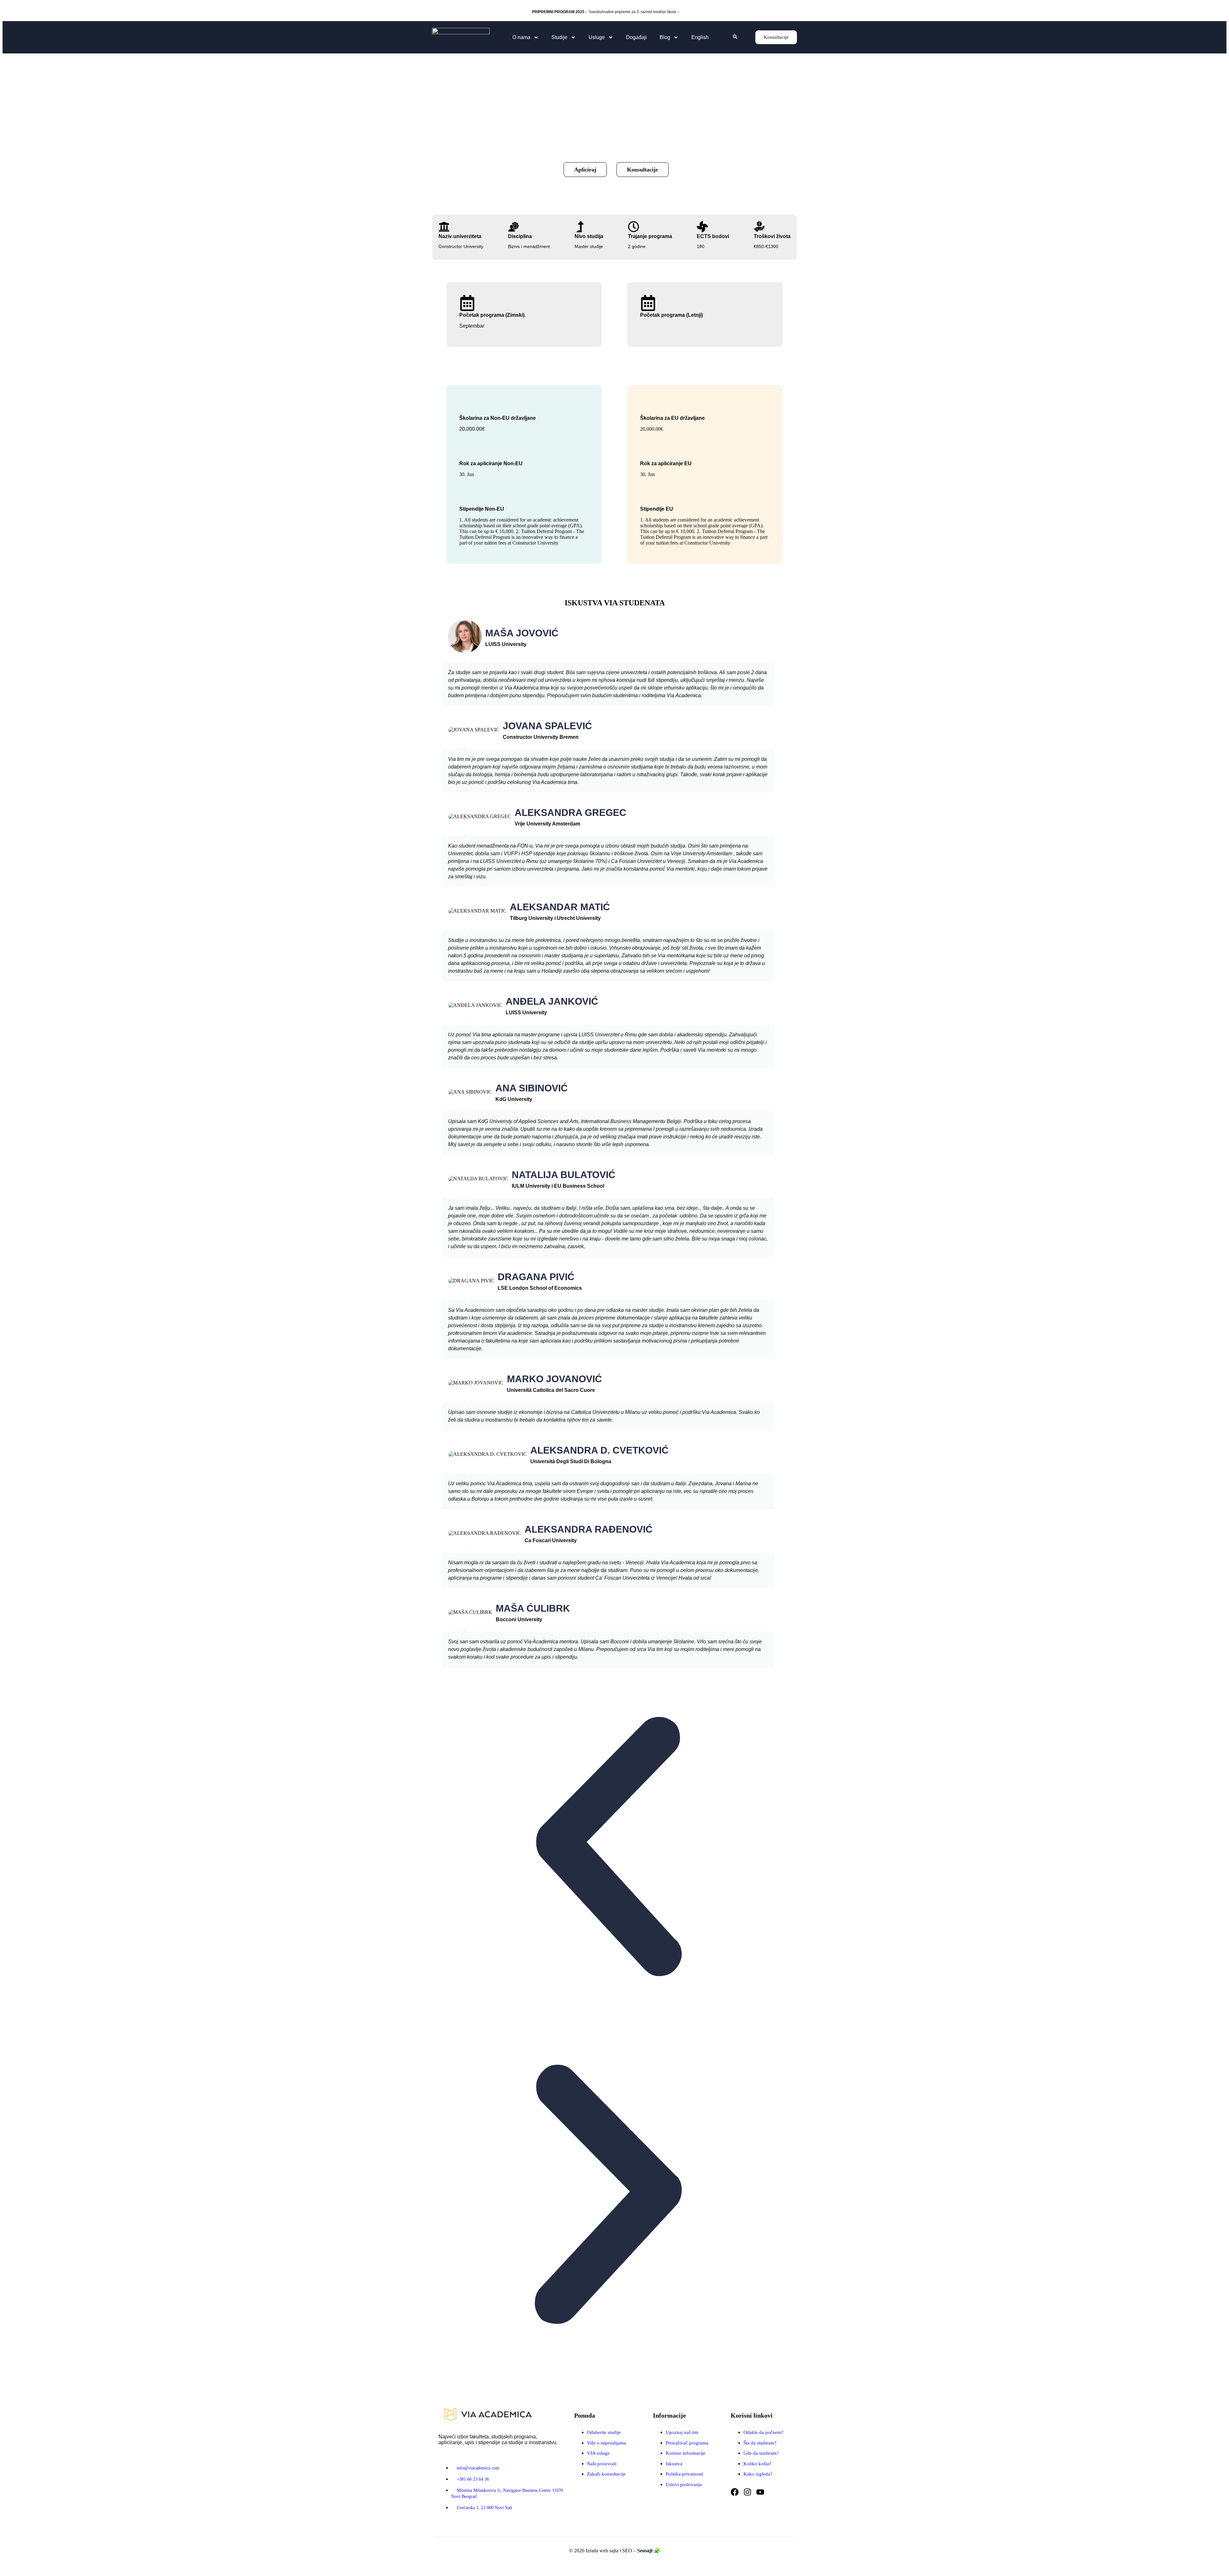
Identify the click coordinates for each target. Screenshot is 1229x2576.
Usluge (597, 37)
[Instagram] (747, 2492)
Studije (559, 37)
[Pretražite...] (735, 37)
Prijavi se (689, 12)
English (700, 37)
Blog (665, 37)
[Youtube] (760, 2492)
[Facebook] (735, 2492)
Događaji (636, 37)
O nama (521, 37)
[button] (608, 1848)
